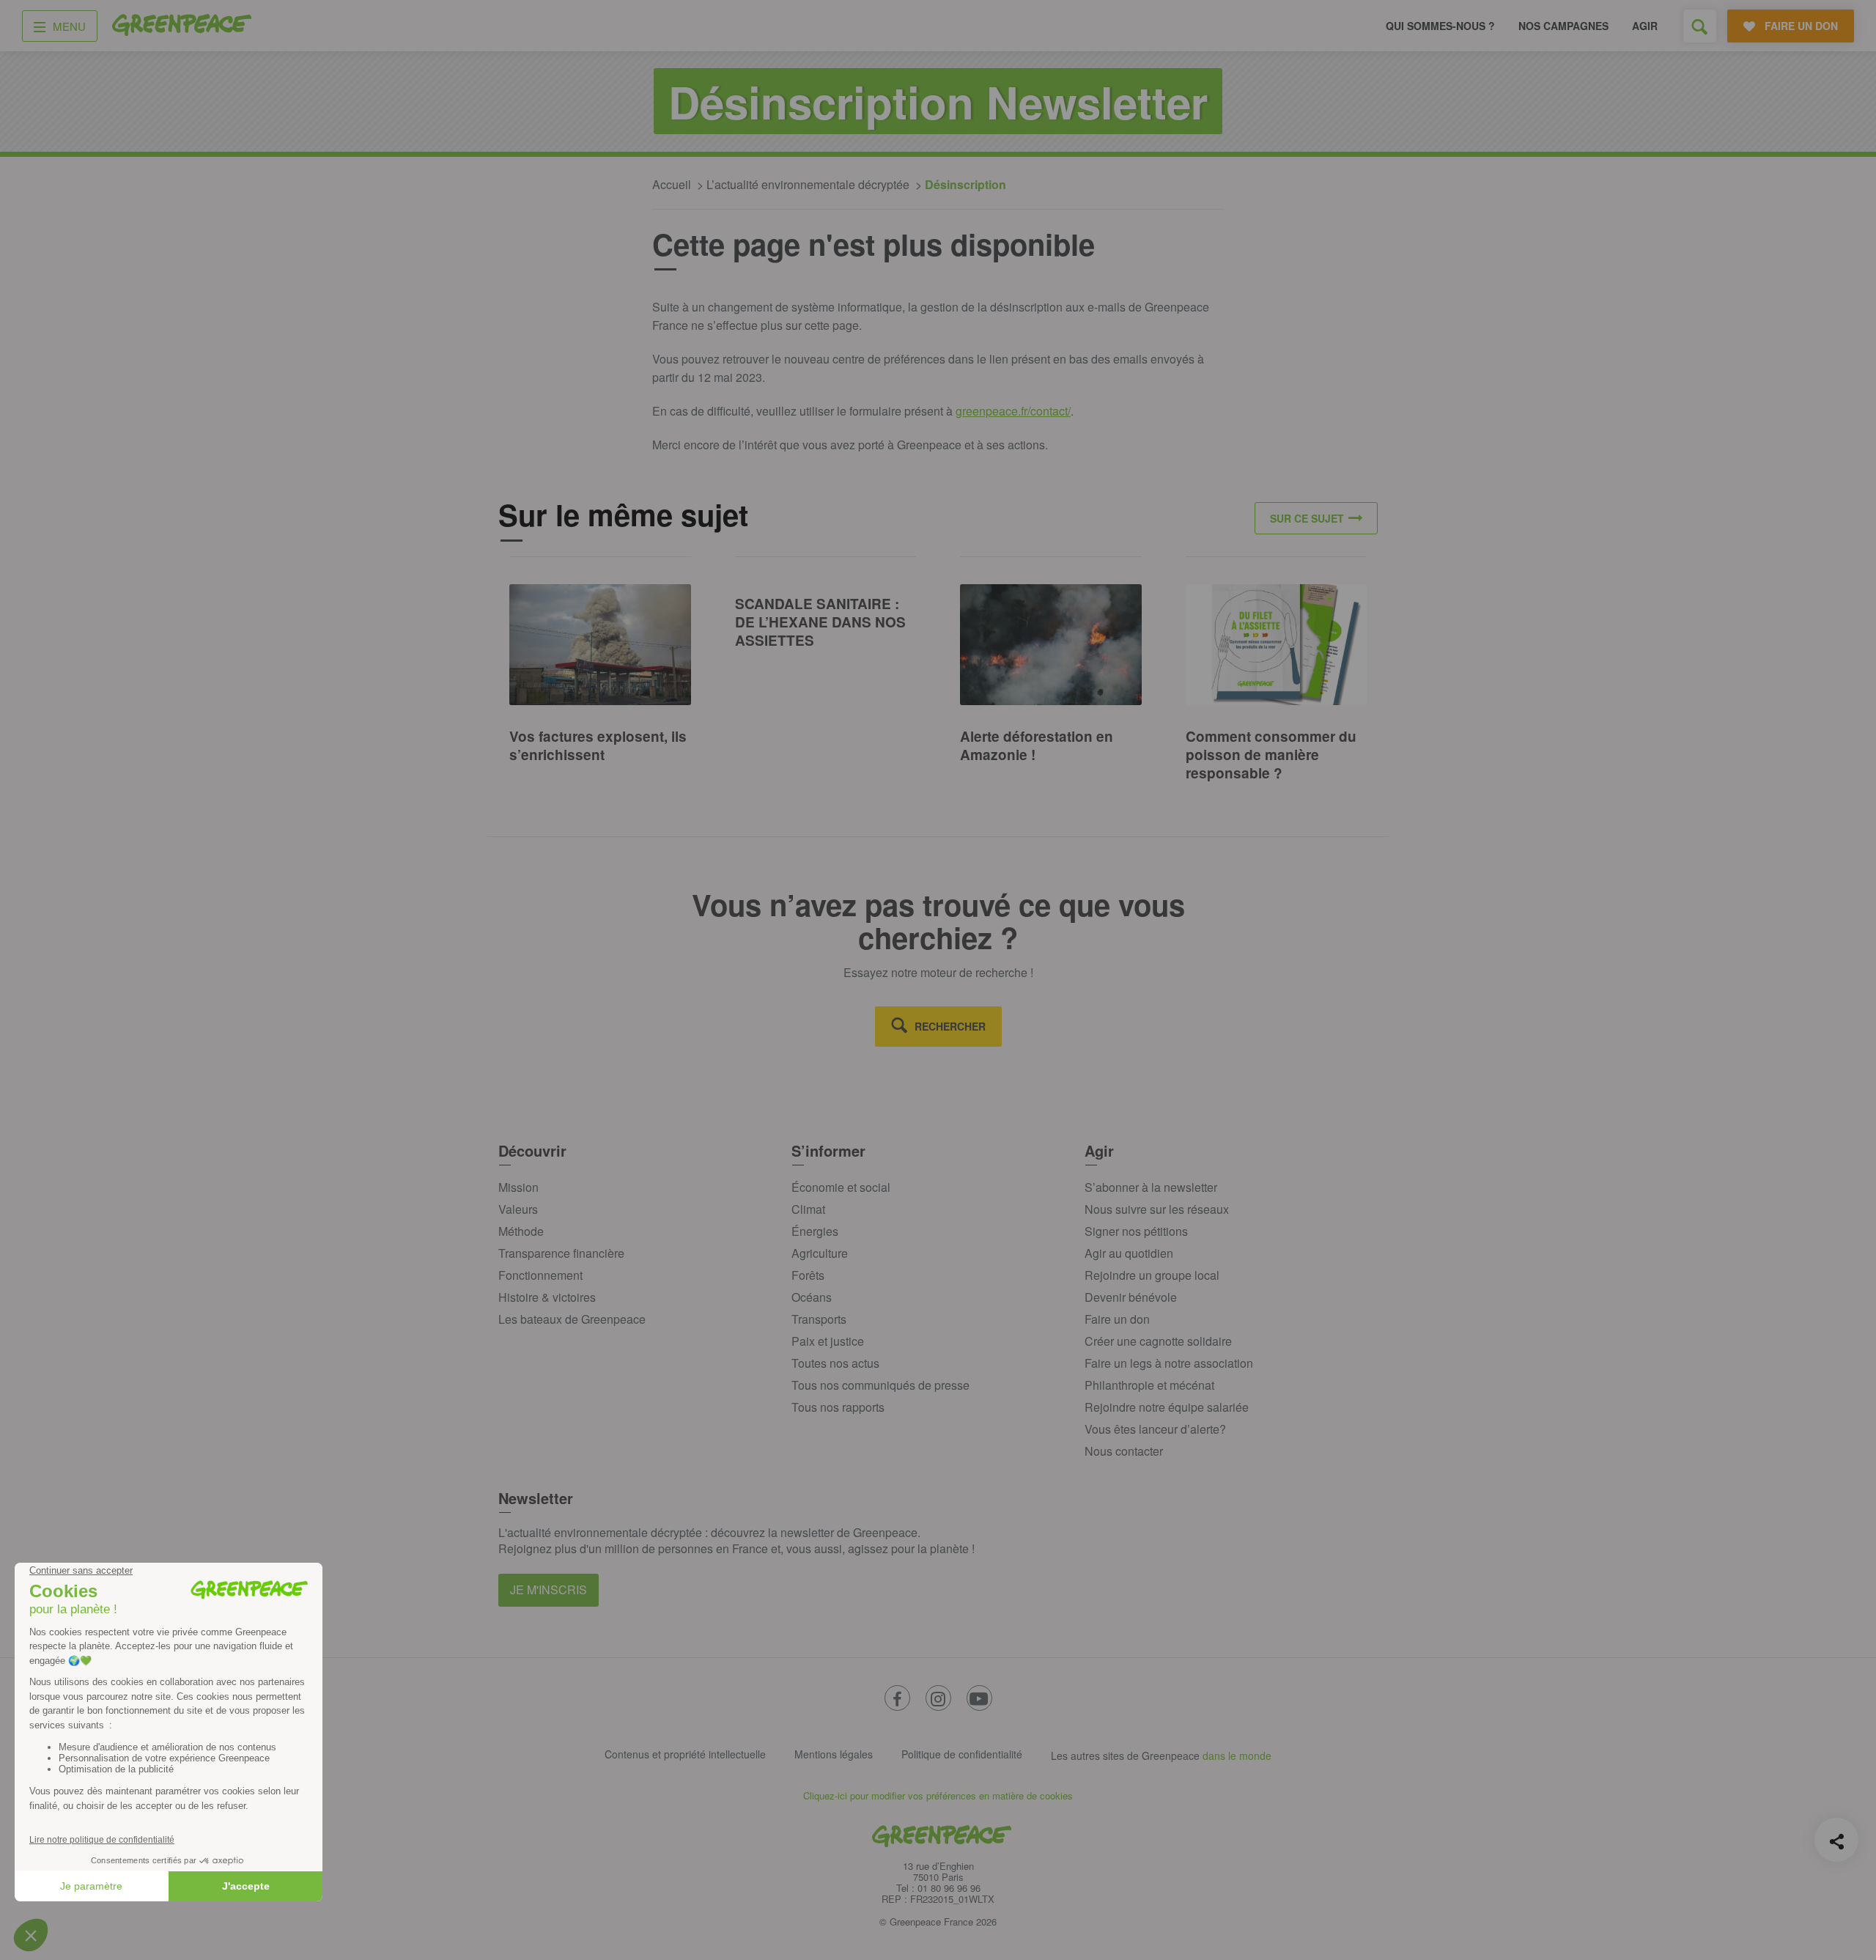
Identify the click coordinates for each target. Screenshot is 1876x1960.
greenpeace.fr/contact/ (1013, 411)
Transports (819, 1319)
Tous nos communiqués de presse (880, 1385)
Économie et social (841, 1187)
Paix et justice (828, 1341)
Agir (1645, 26)
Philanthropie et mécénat (1149, 1385)
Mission (518, 1187)
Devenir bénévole (1131, 1297)
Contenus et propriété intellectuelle (685, 1754)
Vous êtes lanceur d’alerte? (1155, 1429)
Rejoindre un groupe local (1152, 1275)
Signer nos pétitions (1136, 1231)
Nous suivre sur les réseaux (1157, 1209)
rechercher (950, 1026)
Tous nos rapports (838, 1407)
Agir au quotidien (1129, 1253)
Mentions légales (834, 1754)
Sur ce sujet (1307, 518)
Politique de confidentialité (962, 1754)
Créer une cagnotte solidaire (1158, 1341)
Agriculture (820, 1253)
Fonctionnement (540, 1275)
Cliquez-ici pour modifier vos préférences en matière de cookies (938, 1795)
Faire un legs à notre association (1169, 1363)
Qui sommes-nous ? (1440, 26)
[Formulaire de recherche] (1700, 26)
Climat (808, 1209)
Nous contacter (1124, 1451)
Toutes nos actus (835, 1363)
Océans (812, 1297)
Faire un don (1117, 1319)
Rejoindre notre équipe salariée (1167, 1407)
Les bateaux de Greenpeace (572, 1319)
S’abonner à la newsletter (1151, 1187)
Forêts (808, 1275)
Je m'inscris (549, 1589)
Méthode (521, 1231)
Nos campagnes (1563, 26)
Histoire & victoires (547, 1297)
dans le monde (1237, 1755)
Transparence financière (561, 1253)
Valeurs (518, 1209)
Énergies (815, 1231)
